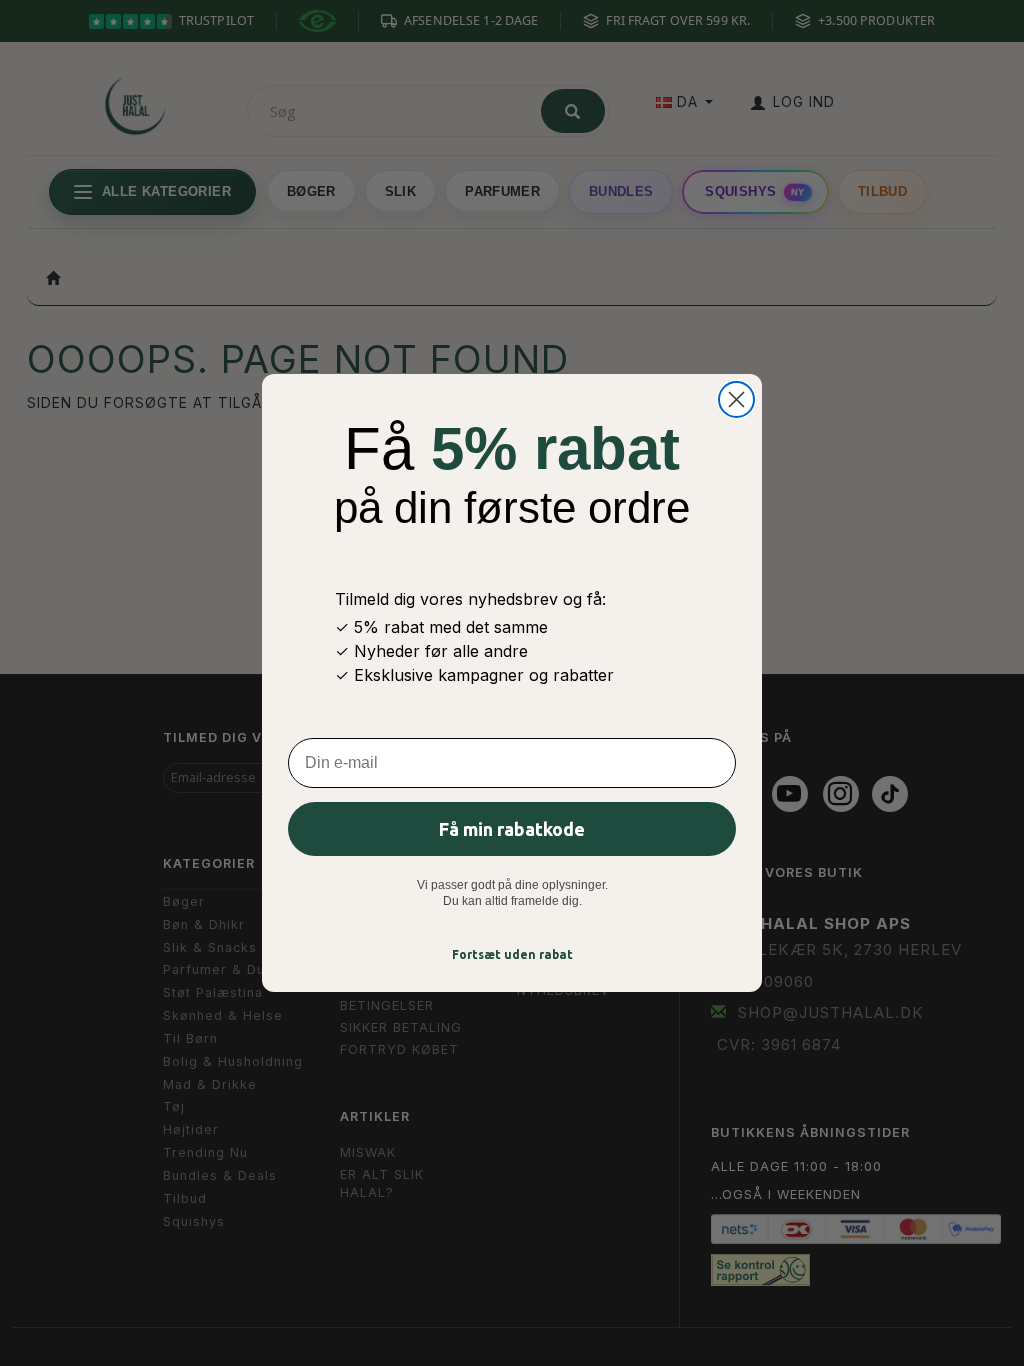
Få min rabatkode (512, 829)
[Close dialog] (736, 399)
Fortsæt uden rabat (512, 954)
